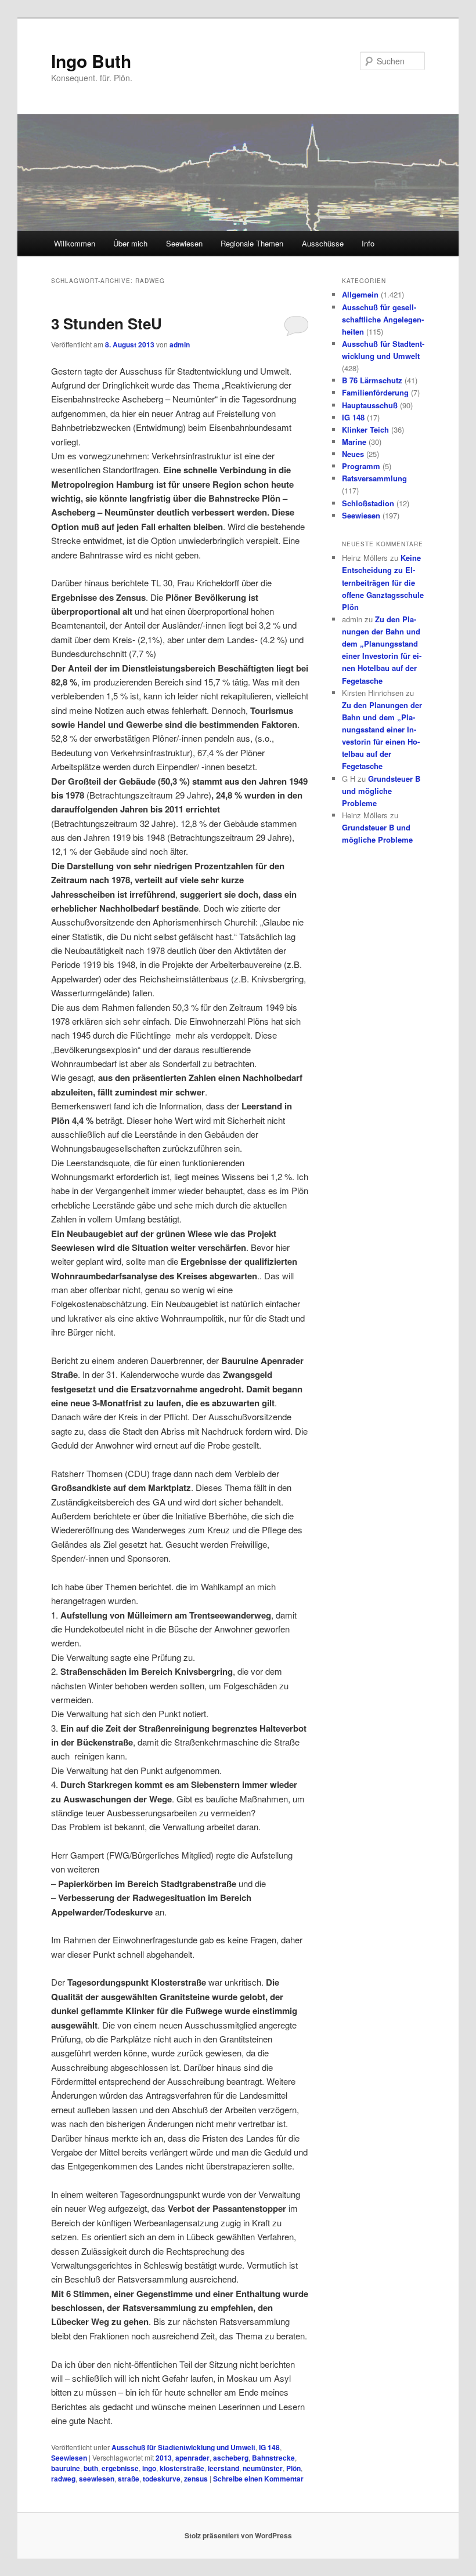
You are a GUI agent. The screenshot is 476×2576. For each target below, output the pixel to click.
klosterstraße (182, 2468)
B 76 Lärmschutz (372, 380)
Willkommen (75, 243)
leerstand (223, 2468)
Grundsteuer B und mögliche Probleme (381, 791)
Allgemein (360, 294)
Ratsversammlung (374, 478)
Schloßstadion (368, 503)
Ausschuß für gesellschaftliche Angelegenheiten (383, 319)
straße (129, 2479)
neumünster (263, 2468)
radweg (63, 2479)
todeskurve (162, 2479)
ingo (149, 2468)
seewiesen (97, 2479)
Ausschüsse (323, 243)
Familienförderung (375, 392)
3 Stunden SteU (107, 323)
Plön (293, 2468)
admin (180, 344)
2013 (164, 2458)
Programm (361, 466)
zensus (196, 2479)
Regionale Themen (252, 243)
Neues (353, 454)
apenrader (192, 2458)
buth (91, 2468)
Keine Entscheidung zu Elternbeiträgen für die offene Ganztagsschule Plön (383, 582)
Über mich (130, 243)
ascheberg (231, 2458)
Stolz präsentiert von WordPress (238, 2535)
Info (368, 243)
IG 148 (269, 2447)
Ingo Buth (91, 61)
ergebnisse (120, 2468)
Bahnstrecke (273, 2458)
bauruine (66, 2468)
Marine (354, 442)
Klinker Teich (365, 429)
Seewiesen (184, 243)
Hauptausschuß (370, 405)
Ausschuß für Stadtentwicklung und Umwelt (183, 2447)
